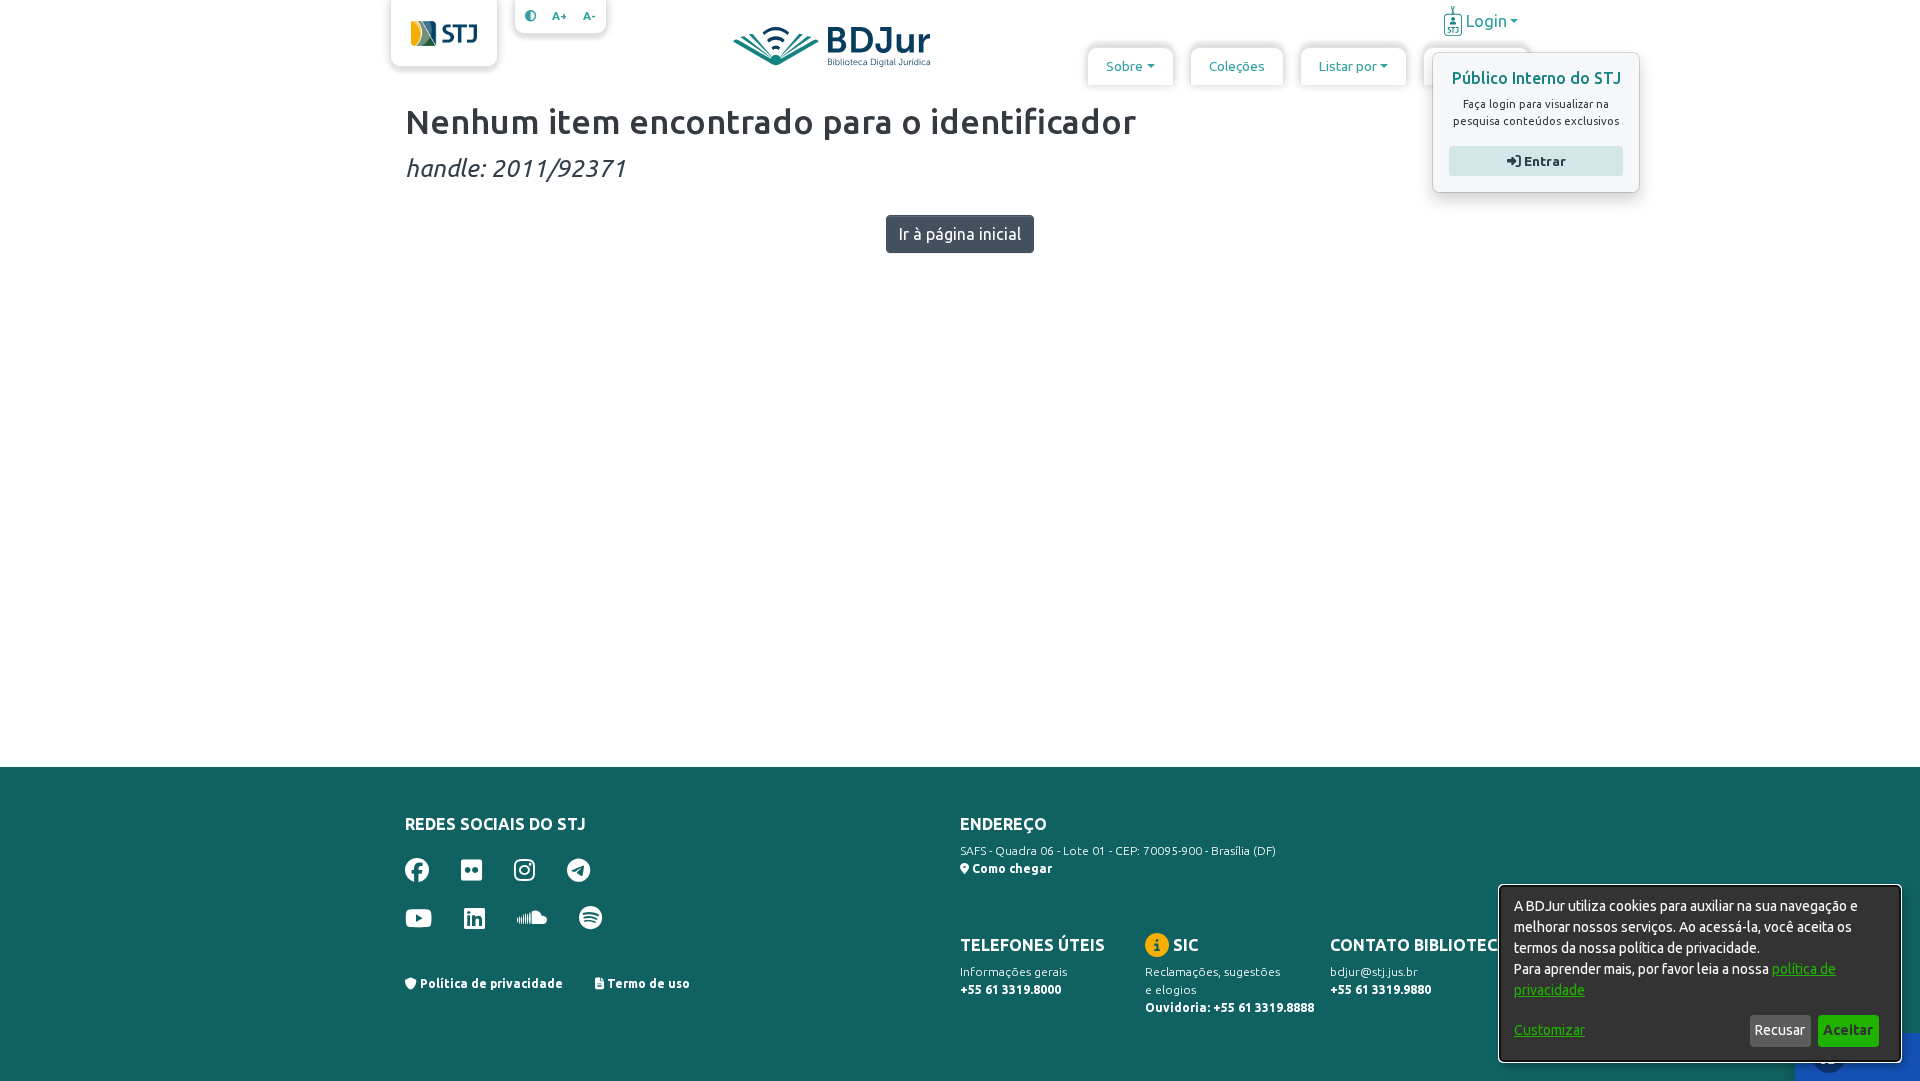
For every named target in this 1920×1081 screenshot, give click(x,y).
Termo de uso (647, 983)
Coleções (1237, 66)
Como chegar (1010, 868)
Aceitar (1848, 1030)
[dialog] (1700, 973)
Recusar (1780, 1030)
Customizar (1549, 1030)
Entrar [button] (1542, 161)
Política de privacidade (490, 983)
